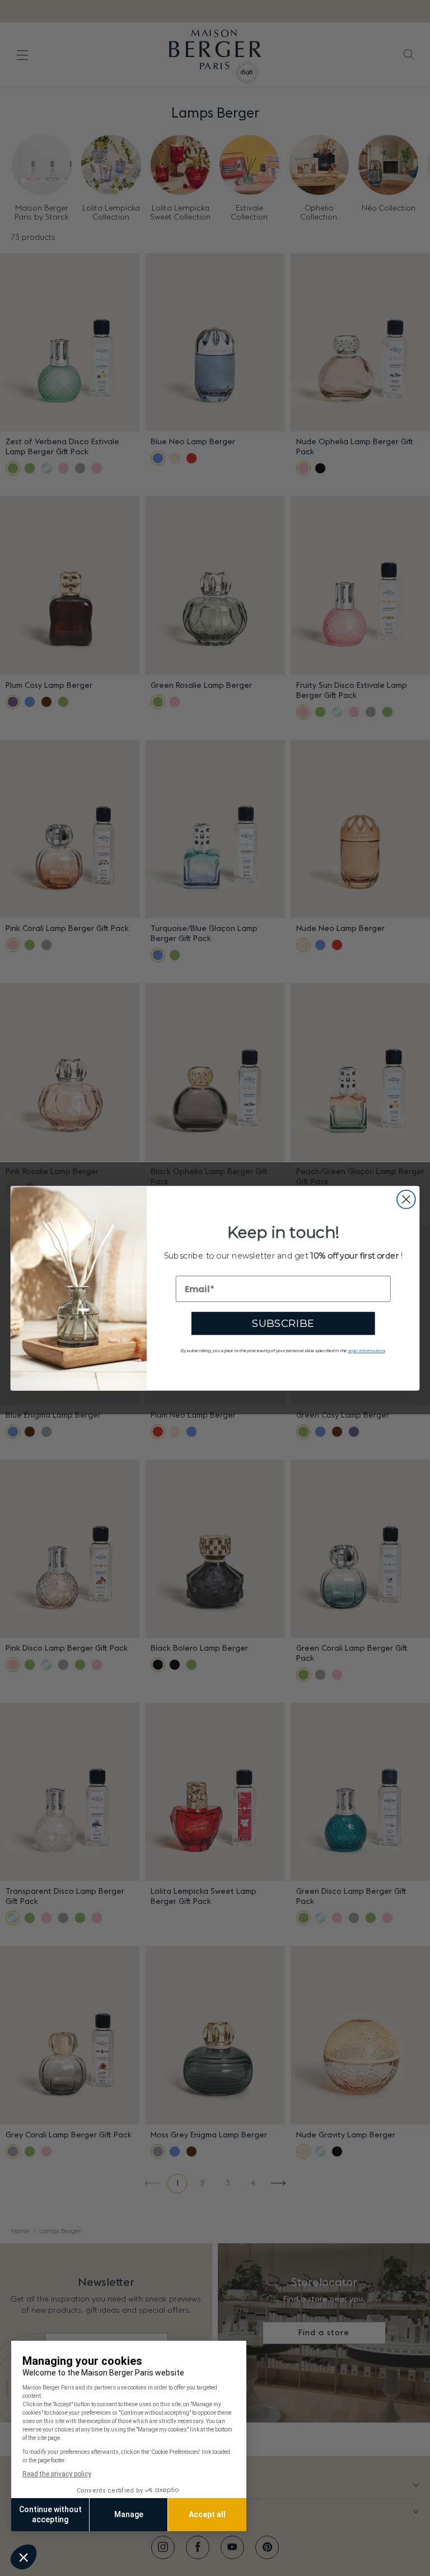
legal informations (366, 1350)
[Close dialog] (406, 1199)
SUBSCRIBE (283, 1323)
